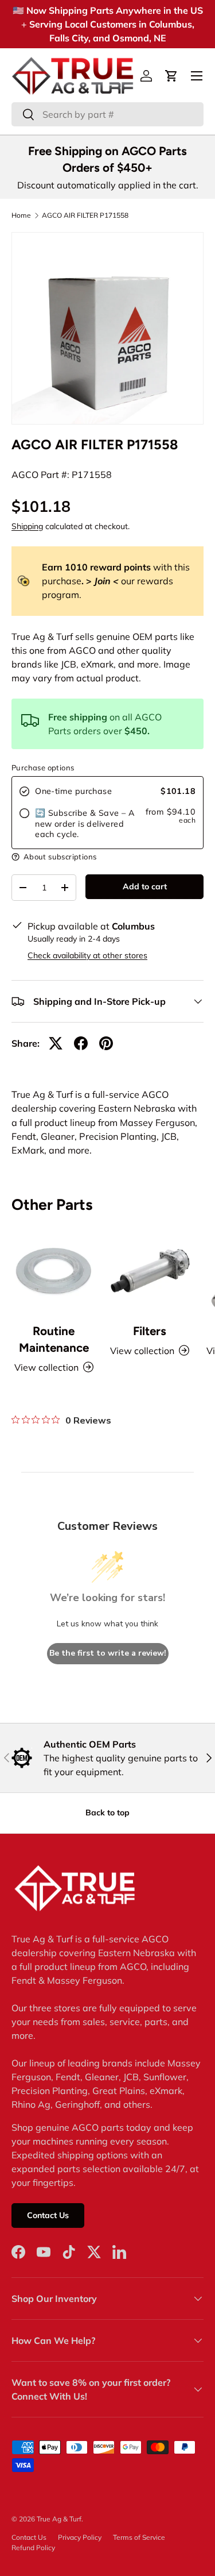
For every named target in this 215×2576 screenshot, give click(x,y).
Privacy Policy (80, 2537)
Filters (150, 1331)
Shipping (27, 526)
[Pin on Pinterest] (106, 1043)
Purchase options (43, 768)
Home (21, 215)
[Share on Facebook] (81, 1043)
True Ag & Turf (59, 2519)
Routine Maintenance (54, 1339)
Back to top (107, 1813)
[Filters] (150, 1271)
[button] (171, 76)
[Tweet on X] (56, 1043)
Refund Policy (33, 2548)
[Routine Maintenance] (54, 1271)
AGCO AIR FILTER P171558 (85, 215)
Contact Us (48, 2215)
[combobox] (107, 114)
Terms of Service (139, 2537)
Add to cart (145, 886)
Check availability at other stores (87, 955)
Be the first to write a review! (108, 1653)
